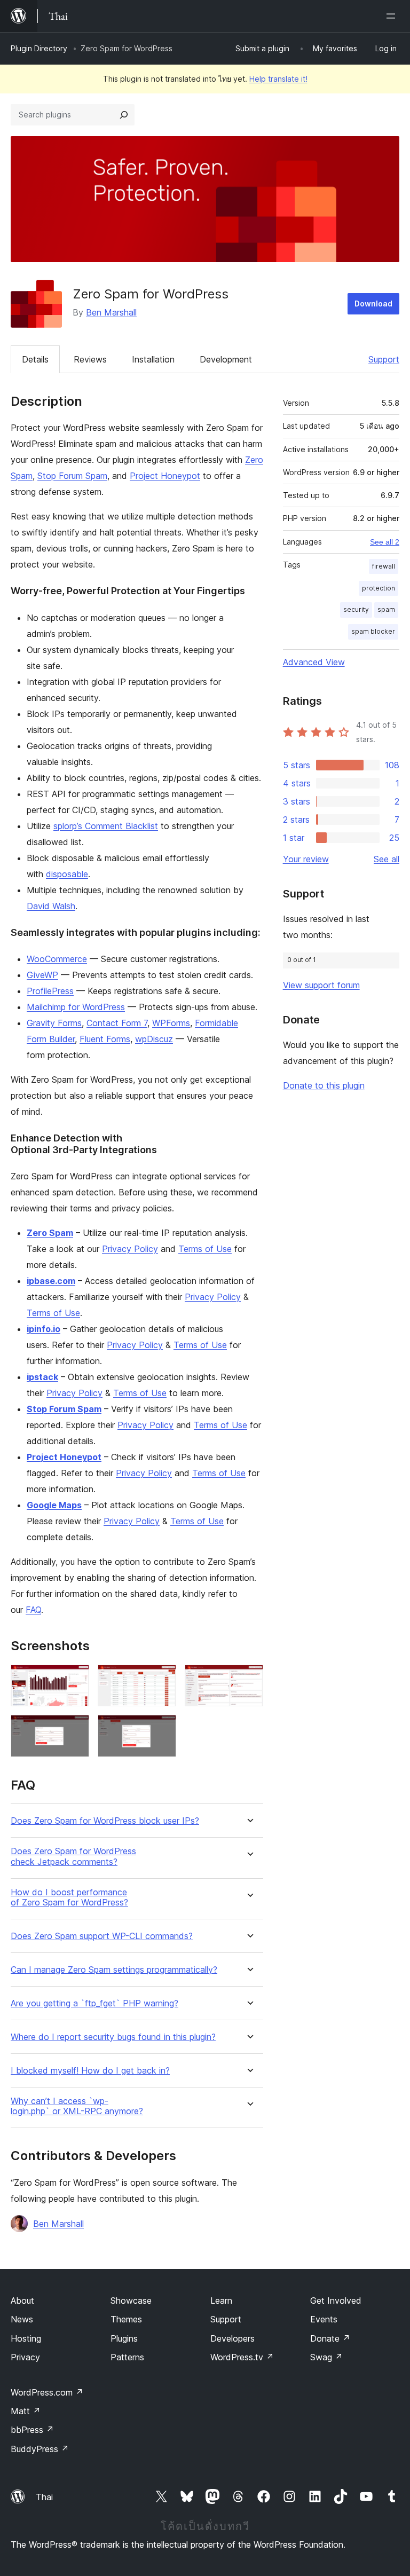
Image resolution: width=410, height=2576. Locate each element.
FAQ (33, 1610)
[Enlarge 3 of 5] (249, 1679)
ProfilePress (50, 991)
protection (379, 588)
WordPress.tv (242, 2357)
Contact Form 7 (117, 1023)
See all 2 (385, 542)
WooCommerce (57, 959)
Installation (153, 359)
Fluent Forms (105, 1039)
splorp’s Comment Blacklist (106, 826)
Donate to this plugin (324, 1085)
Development (226, 359)
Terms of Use (205, 1249)
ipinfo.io (44, 1329)
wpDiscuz (154, 1039)
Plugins (124, 2338)
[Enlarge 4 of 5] (75, 1729)
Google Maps (54, 1505)
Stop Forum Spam (72, 476)
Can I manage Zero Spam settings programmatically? (114, 1970)
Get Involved (336, 2301)
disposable (67, 874)
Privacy (25, 2357)
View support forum (321, 985)
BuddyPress (40, 2449)
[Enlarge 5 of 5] (162, 1729)
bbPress (32, 2430)
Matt (26, 2411)
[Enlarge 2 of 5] (162, 1679)
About (22, 2301)
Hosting (26, 2338)
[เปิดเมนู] (393, 16)
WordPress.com (47, 2392)
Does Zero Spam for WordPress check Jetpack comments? (73, 1856)
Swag (326, 2357)
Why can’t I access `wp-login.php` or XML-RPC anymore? (77, 2106)
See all (387, 859)
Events (324, 2319)
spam (386, 609)
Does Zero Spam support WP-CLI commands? (102, 1936)
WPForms (171, 1023)
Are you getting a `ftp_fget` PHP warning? (94, 2003)
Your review (306, 859)
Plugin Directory (39, 48)
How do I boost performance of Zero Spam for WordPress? (69, 1897)
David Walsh (51, 906)
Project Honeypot (165, 476)
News (22, 2319)
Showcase (131, 2301)
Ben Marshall (111, 312)
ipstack (42, 1377)
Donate (330, 2338)
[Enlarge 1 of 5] (75, 1679)
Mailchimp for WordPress (76, 1007)
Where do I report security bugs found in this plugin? (113, 2037)
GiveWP (42, 975)
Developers (232, 2338)
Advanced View (314, 662)
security (356, 609)
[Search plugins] (124, 115)
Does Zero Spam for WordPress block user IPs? (105, 1821)
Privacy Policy (130, 1249)
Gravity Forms (54, 1023)
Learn (221, 2301)
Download (373, 304)
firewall (384, 566)
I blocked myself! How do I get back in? (90, 2071)
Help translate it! (278, 79)
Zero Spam (50, 1233)
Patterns (127, 2357)
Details (35, 359)
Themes (126, 2319)
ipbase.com (51, 1281)
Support (384, 359)
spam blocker (373, 631)
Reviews (90, 359)
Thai (44, 2497)
